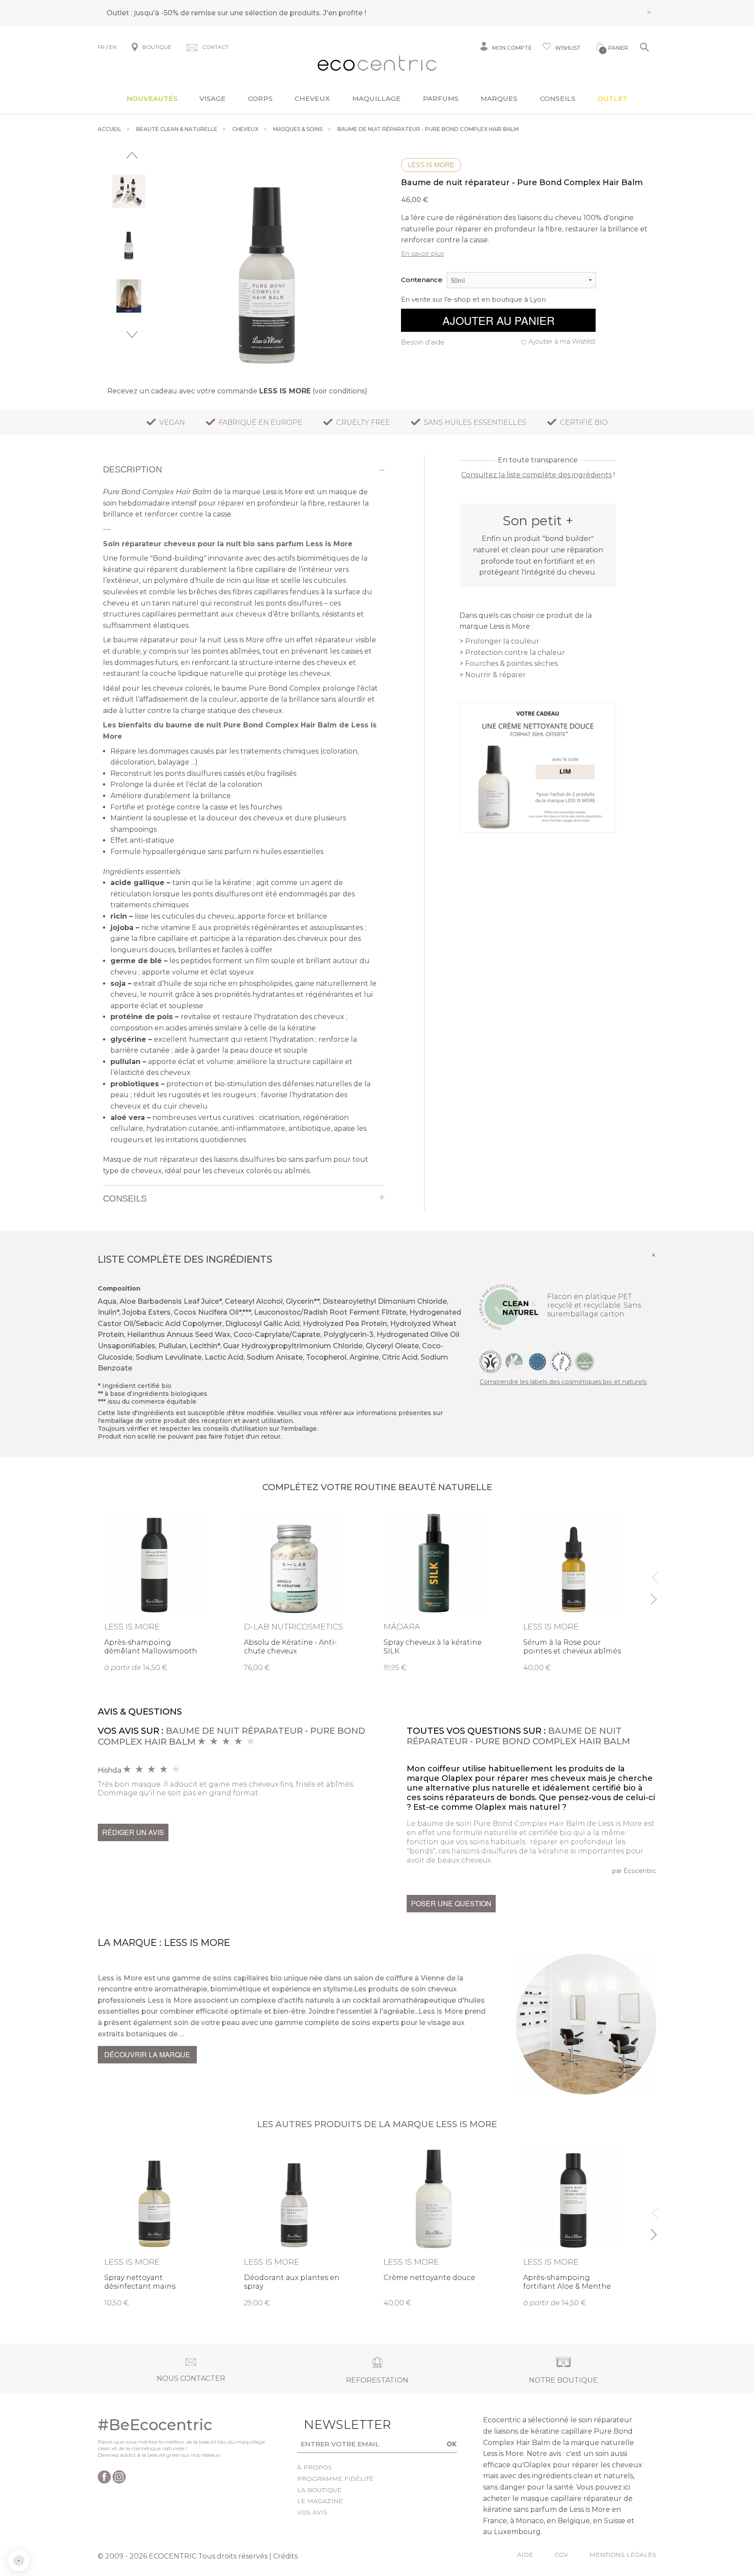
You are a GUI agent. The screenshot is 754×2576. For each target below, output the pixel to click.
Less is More (431, 165)
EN (113, 47)
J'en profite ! (344, 13)
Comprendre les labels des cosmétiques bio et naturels (563, 1382)
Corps (260, 98)
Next (132, 335)
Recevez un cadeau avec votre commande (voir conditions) (237, 391)
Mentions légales (623, 2555)
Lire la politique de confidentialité (57, 2495)
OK (452, 2444)
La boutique (319, 2490)
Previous (132, 155)
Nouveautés (152, 98)
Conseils (558, 98)
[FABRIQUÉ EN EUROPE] (538, 1361)
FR (101, 47)
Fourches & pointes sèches (511, 663)
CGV (561, 2555)
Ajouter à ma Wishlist (562, 341)
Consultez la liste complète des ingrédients (536, 475)
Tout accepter (146, 2532)
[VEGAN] (514, 1361)
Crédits (285, 2556)
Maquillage (376, 98)
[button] (19, 2561)
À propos (315, 2467)
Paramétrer (55, 2532)
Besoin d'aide (423, 342)
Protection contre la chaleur (515, 653)
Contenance (422, 280)
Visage (212, 98)
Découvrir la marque (147, 2054)
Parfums (441, 98)
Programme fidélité (335, 2479)
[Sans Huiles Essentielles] (561, 1361)
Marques (499, 98)
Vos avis (312, 2512)
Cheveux (312, 98)
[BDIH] (490, 1361)
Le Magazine (320, 2501)
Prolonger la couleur (502, 641)
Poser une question (451, 1903)
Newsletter (334, 2424)
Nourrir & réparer (495, 675)
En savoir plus (422, 253)
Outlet (612, 98)
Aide (525, 2555)
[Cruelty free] (585, 1361)
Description (132, 469)
